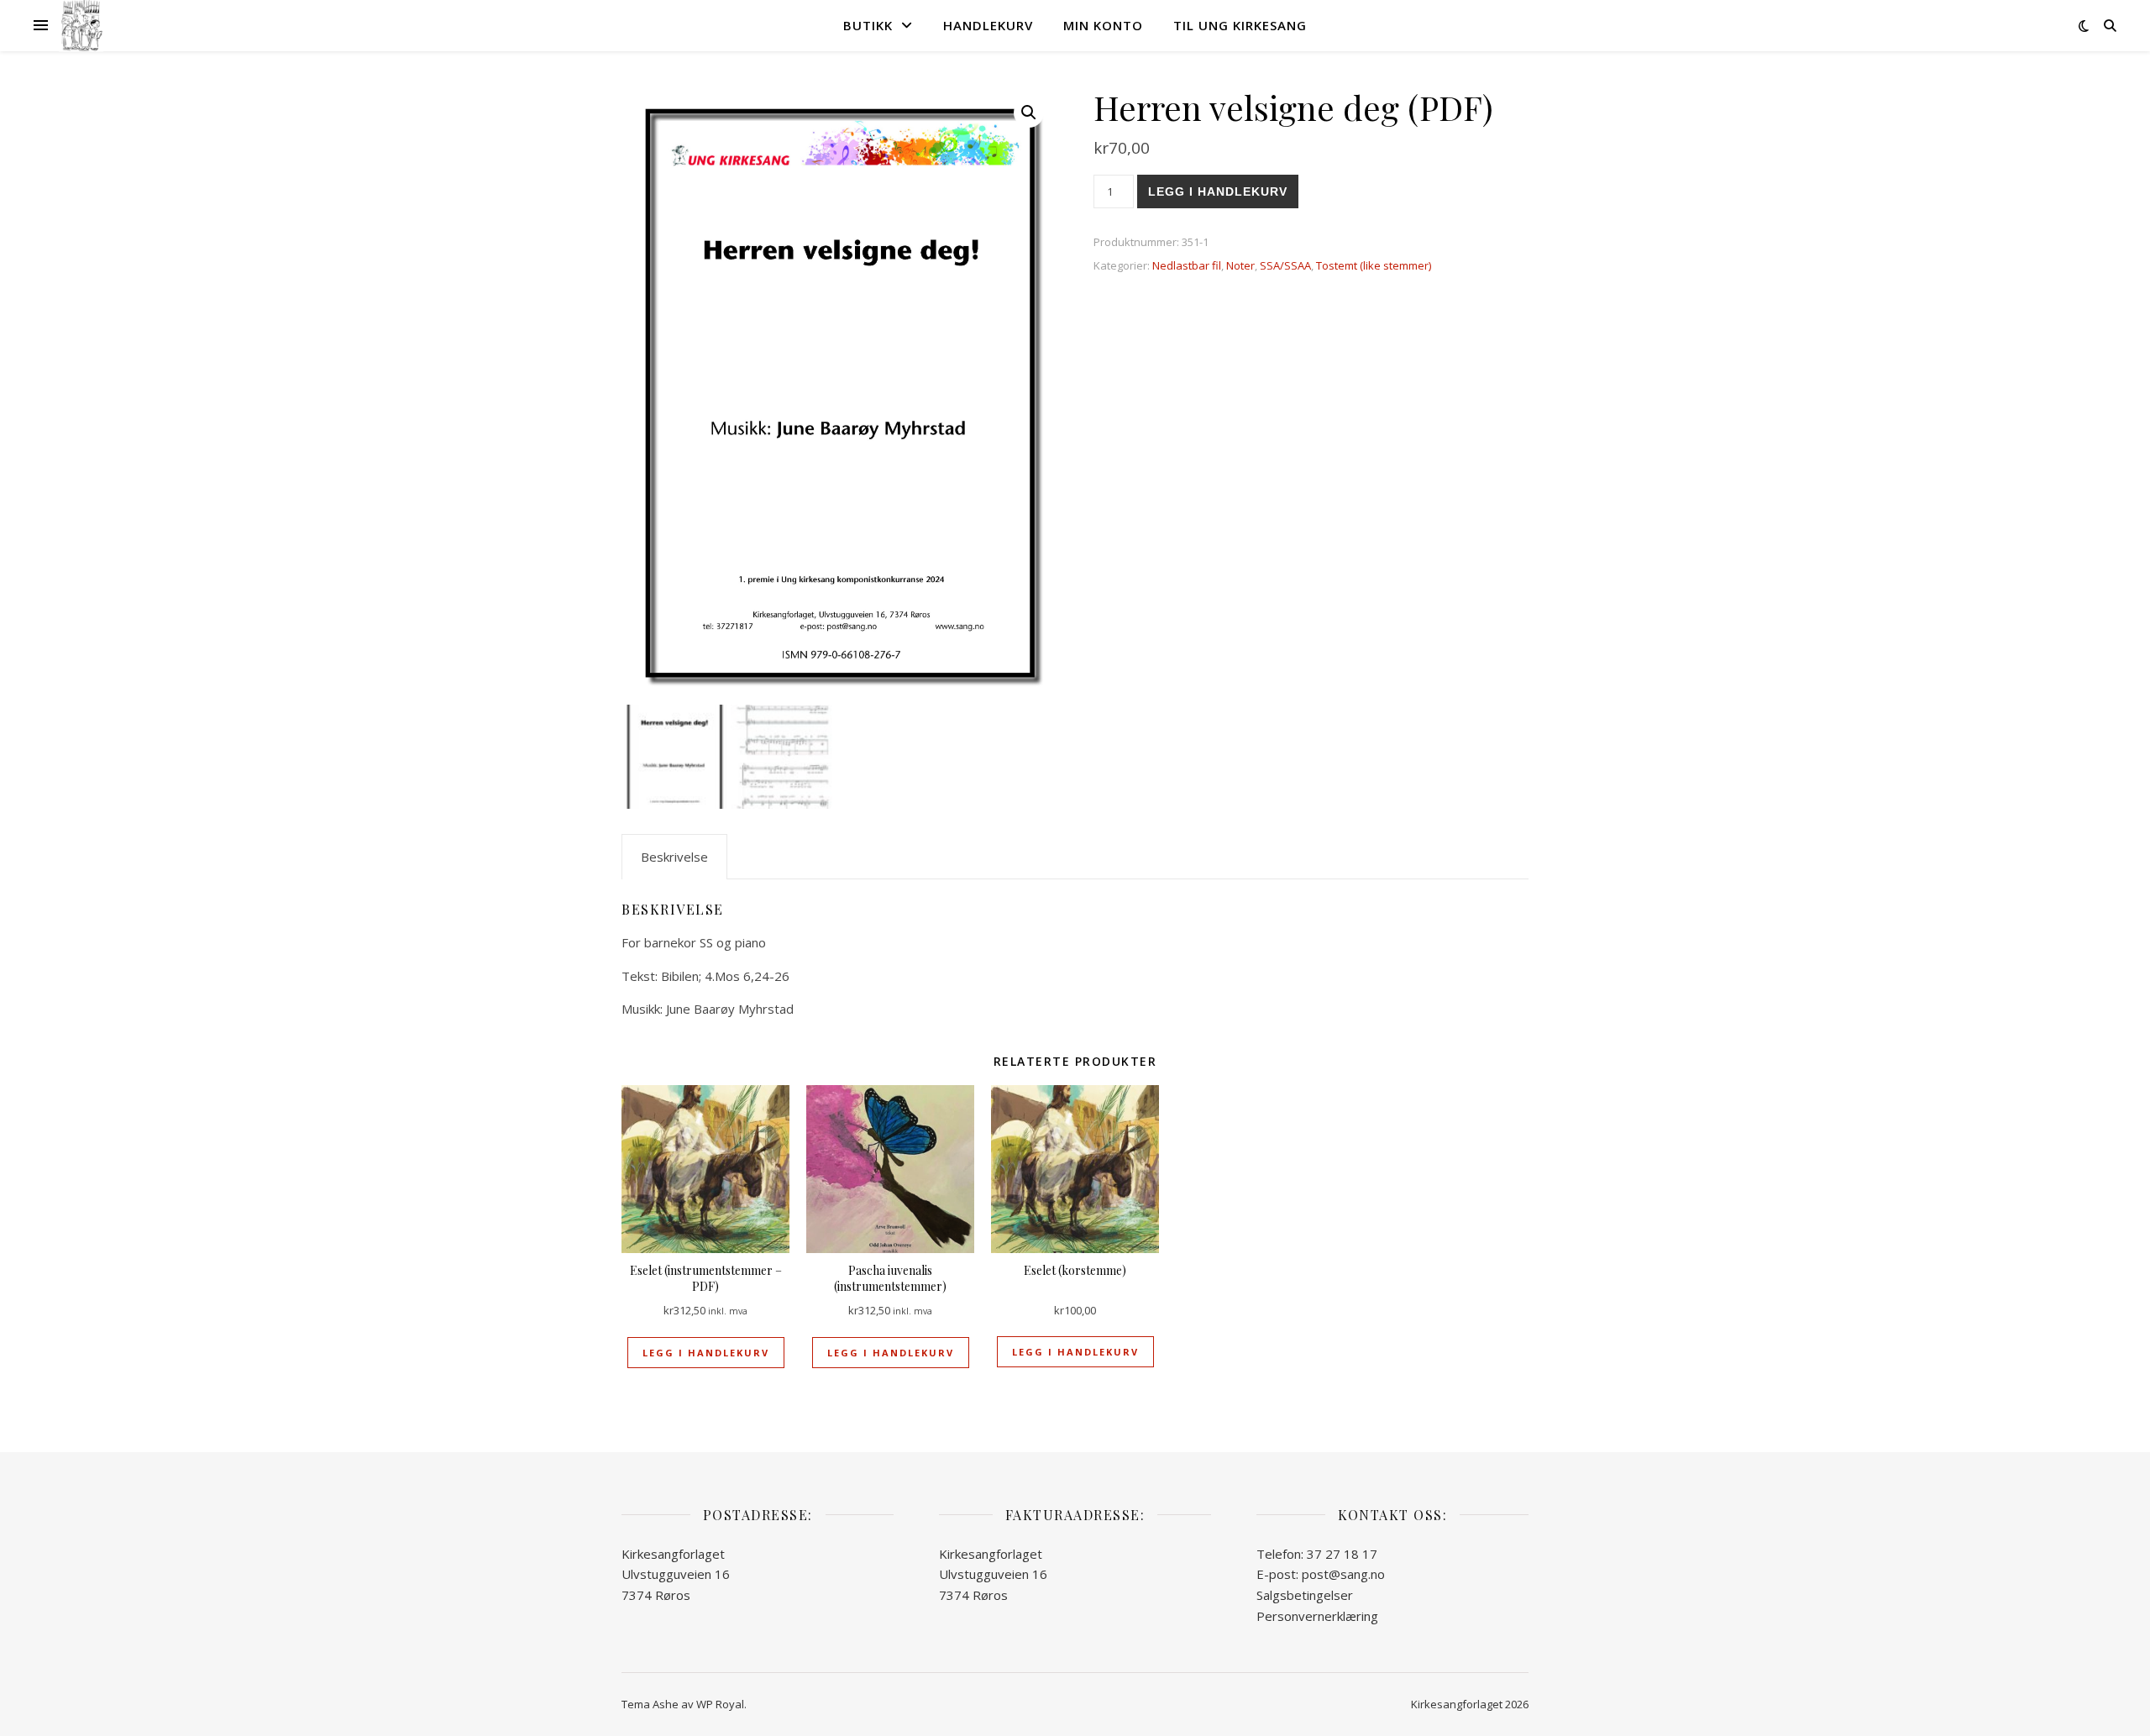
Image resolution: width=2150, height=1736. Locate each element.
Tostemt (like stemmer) (1374, 265)
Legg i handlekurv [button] (706, 1353)
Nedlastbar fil (1187, 265)
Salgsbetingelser (1305, 1595)
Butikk (868, 25)
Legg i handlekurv (1218, 191)
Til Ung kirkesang (1240, 25)
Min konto (1103, 25)
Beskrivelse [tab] (674, 857)
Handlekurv (988, 25)
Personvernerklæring (1317, 1616)
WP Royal (720, 1704)
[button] (1029, 113)
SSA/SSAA (1285, 265)
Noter (1240, 265)
